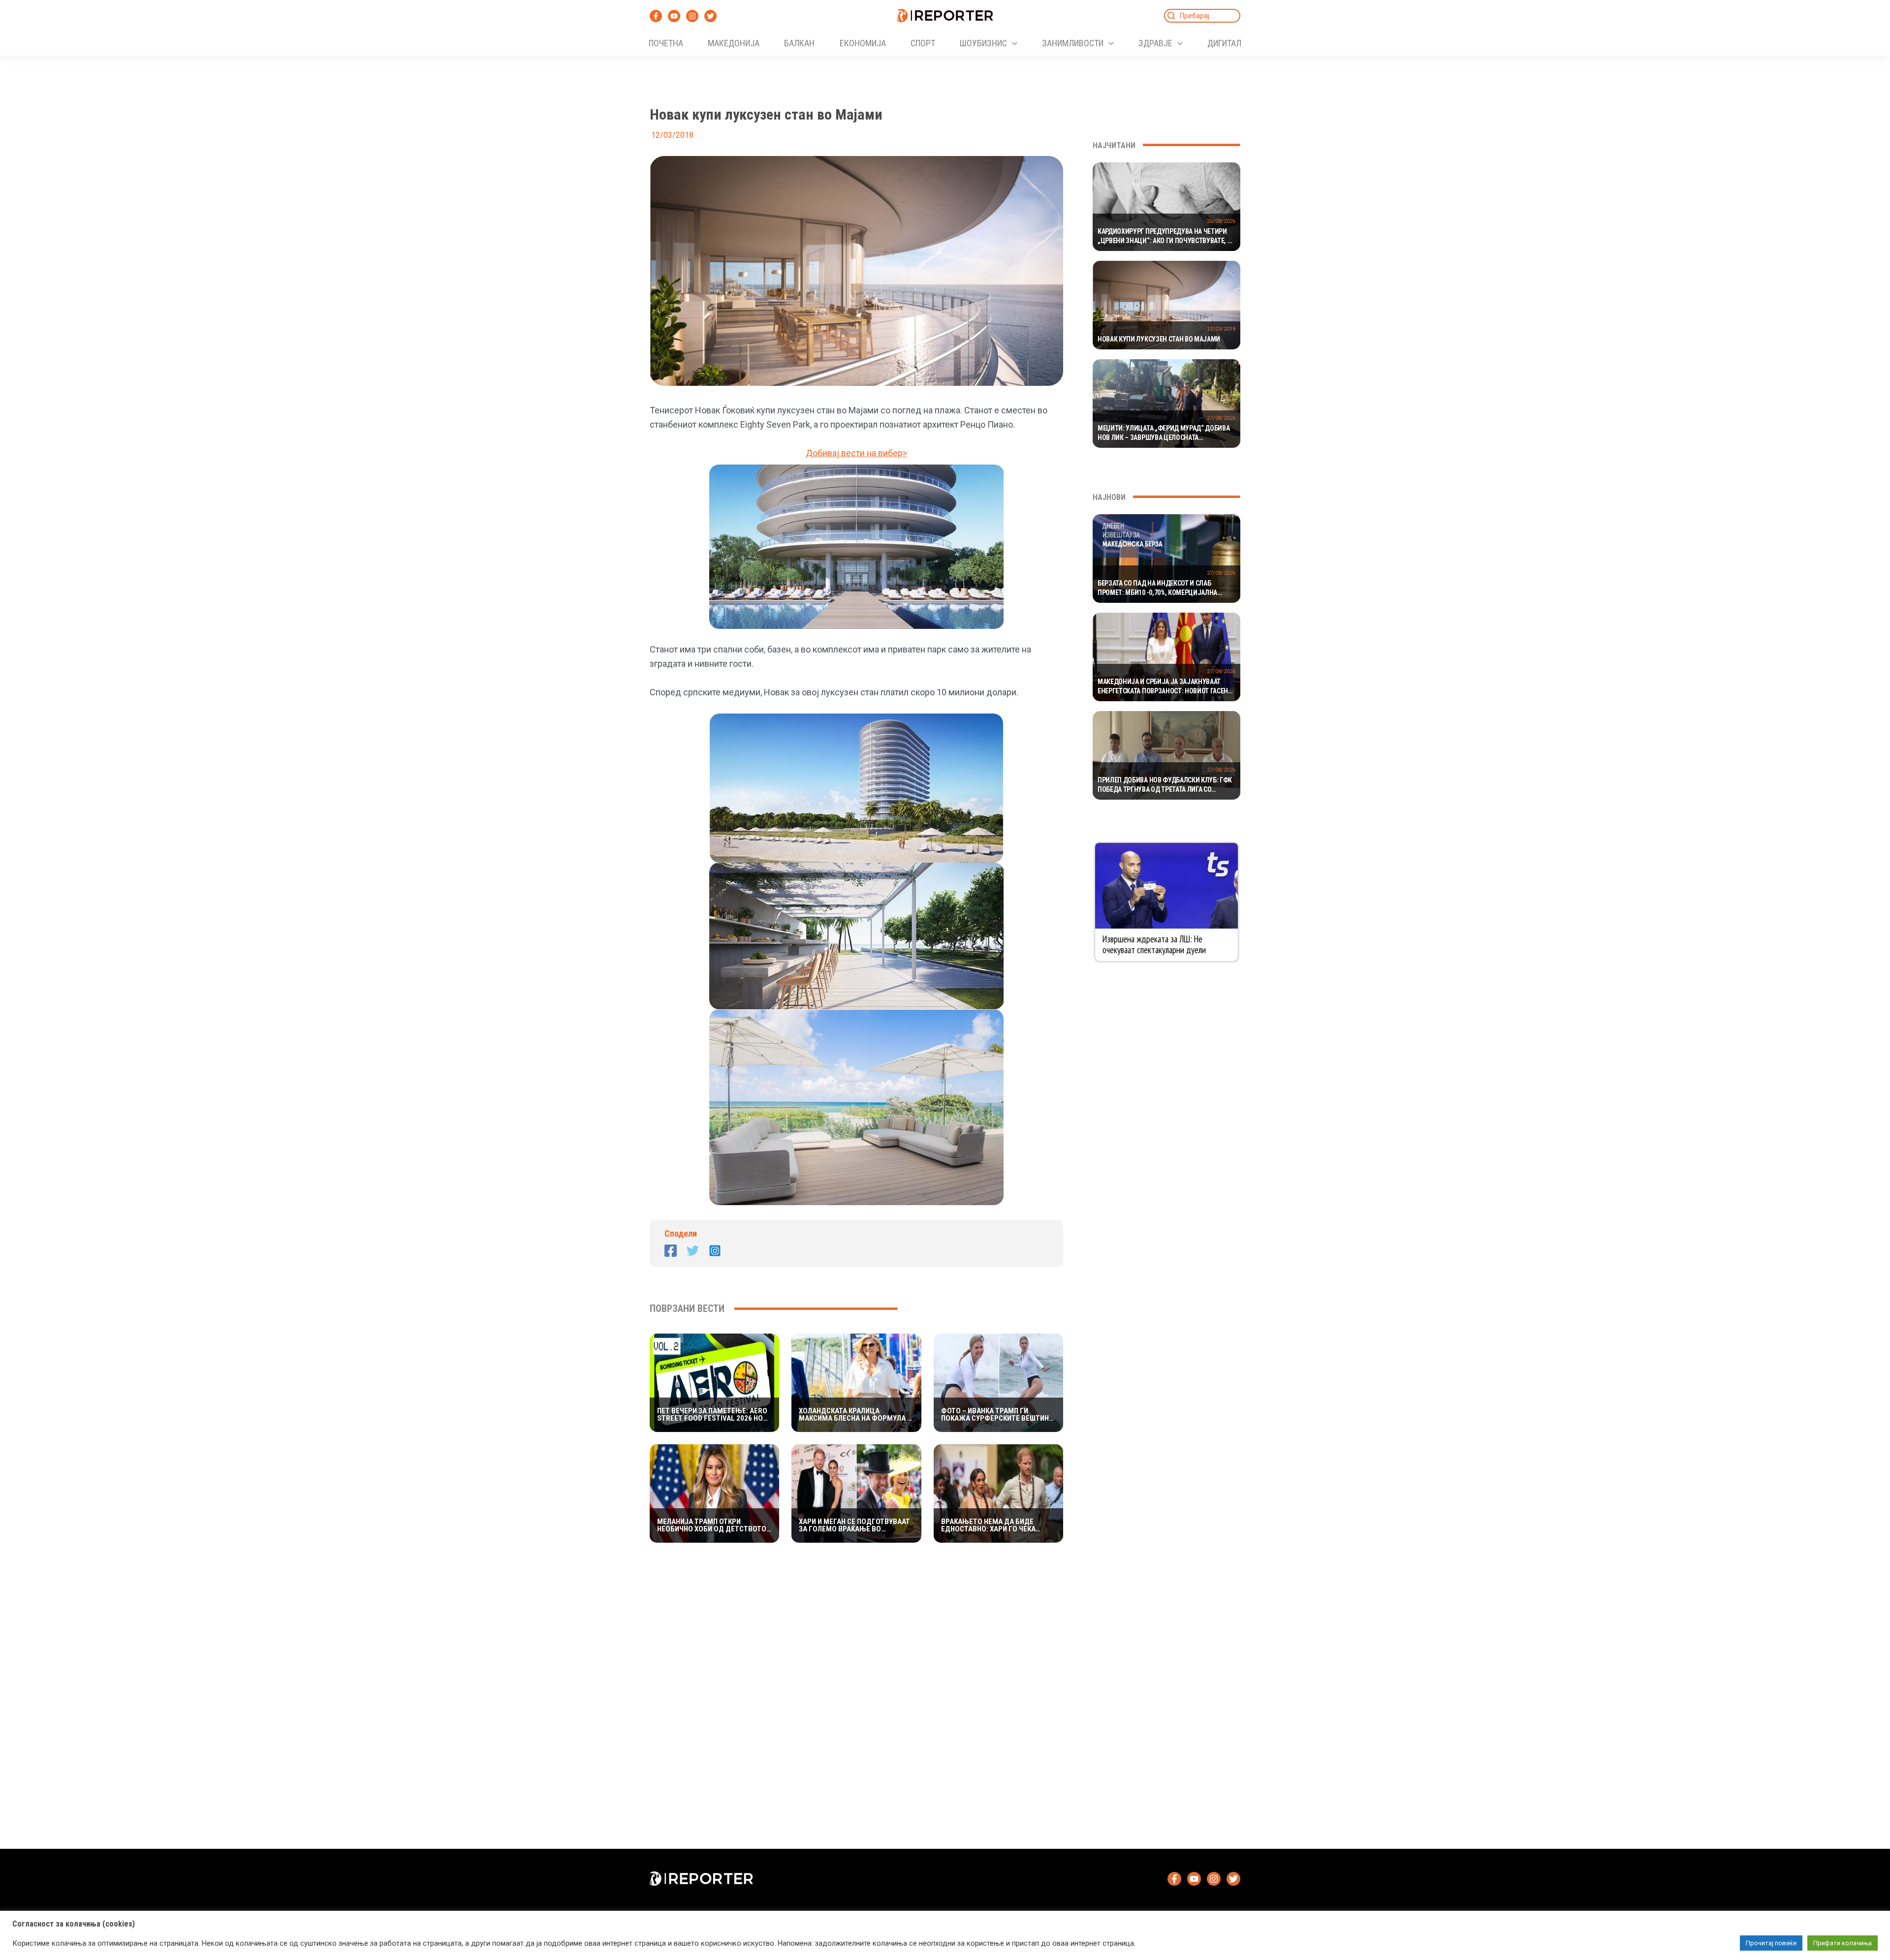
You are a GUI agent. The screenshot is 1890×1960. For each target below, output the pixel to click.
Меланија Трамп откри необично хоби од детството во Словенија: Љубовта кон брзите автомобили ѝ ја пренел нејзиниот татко (712, 1525)
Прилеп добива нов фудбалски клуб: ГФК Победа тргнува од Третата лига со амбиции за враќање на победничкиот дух (1165, 785)
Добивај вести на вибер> (856, 453)
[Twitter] (710, 16)
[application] (1012, 43)
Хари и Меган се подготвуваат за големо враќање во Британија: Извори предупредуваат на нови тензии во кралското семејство (854, 1525)
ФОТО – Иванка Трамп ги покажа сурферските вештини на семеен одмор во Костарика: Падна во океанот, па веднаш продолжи (997, 1415)
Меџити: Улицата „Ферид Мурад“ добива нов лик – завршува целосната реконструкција (1164, 434)
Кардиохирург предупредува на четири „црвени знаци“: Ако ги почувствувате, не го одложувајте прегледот (1166, 237)
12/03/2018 (1221, 329)
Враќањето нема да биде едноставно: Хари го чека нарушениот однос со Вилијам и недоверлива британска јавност (998, 1525)
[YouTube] (674, 16)
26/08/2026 (1221, 221)
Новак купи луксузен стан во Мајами (1159, 339)
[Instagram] (692, 16)
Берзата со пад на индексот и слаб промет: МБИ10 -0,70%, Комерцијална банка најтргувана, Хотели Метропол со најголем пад (1164, 589)
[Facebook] (656, 16)
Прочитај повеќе (1771, 1943)
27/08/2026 (1221, 418)
